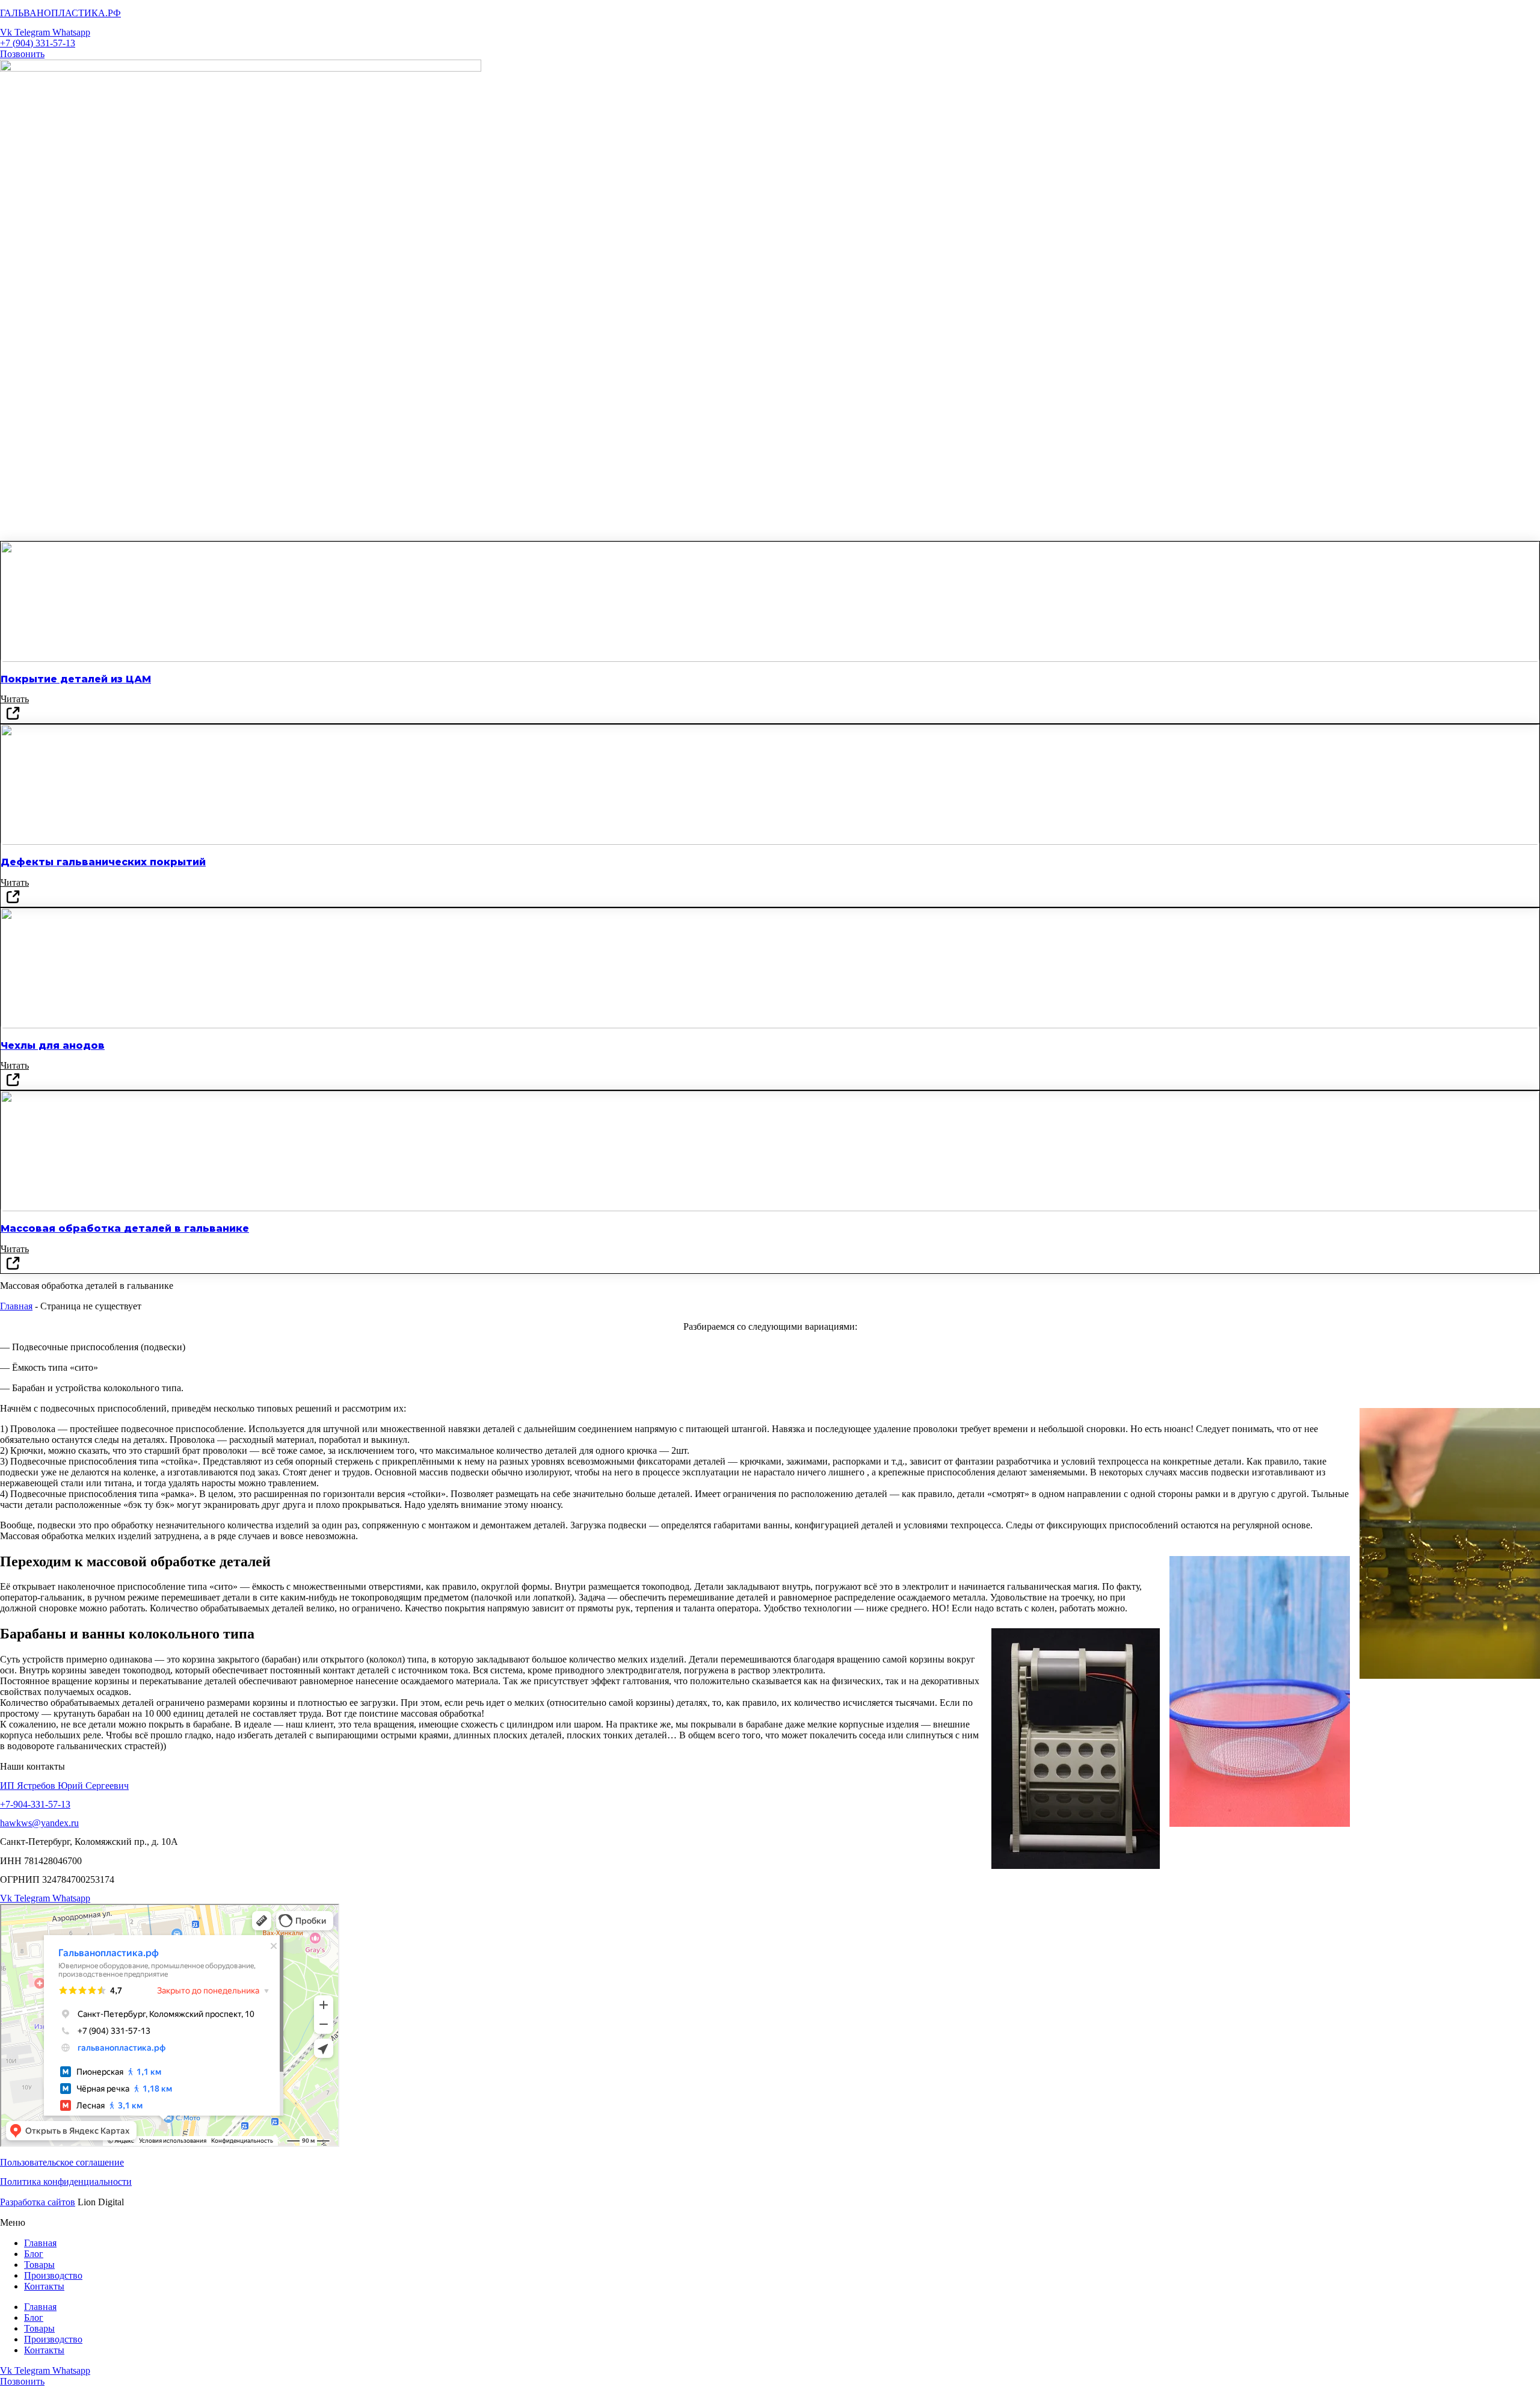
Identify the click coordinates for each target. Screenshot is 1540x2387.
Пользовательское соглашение (62, 2162)
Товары (39, 2265)
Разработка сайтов (38, 2202)
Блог (34, 2254)
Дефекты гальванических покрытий (103, 862)
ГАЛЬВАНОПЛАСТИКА (60, 13)
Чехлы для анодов (53, 1045)
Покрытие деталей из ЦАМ (76, 679)
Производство (53, 2275)
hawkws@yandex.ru (39, 1823)
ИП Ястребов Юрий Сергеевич (64, 1786)
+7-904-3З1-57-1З (35, 1804)
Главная (16, 1306)
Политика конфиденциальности (66, 2182)
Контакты (44, 2286)
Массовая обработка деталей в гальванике (125, 1228)
